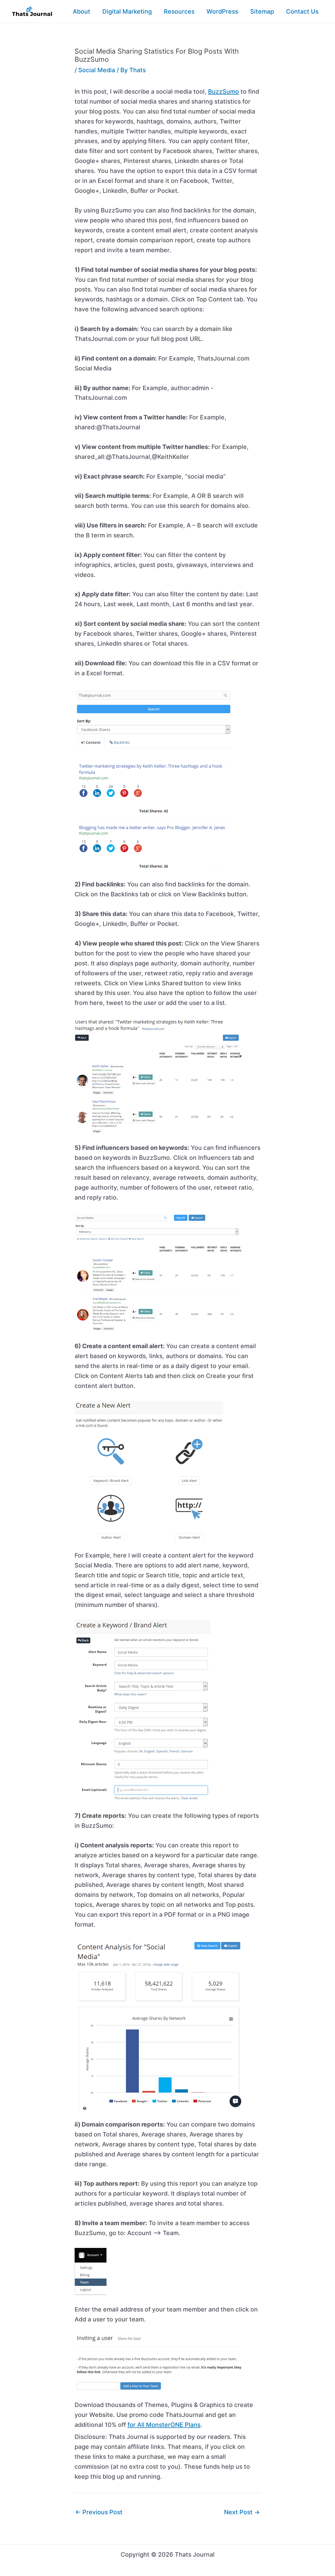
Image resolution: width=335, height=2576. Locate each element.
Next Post (242, 2512)
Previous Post (99, 2512)
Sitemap (262, 12)
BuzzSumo (224, 92)
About (82, 12)
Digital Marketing (127, 12)
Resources (179, 12)
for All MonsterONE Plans (164, 2425)
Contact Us (302, 12)
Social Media (97, 70)
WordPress (222, 12)
